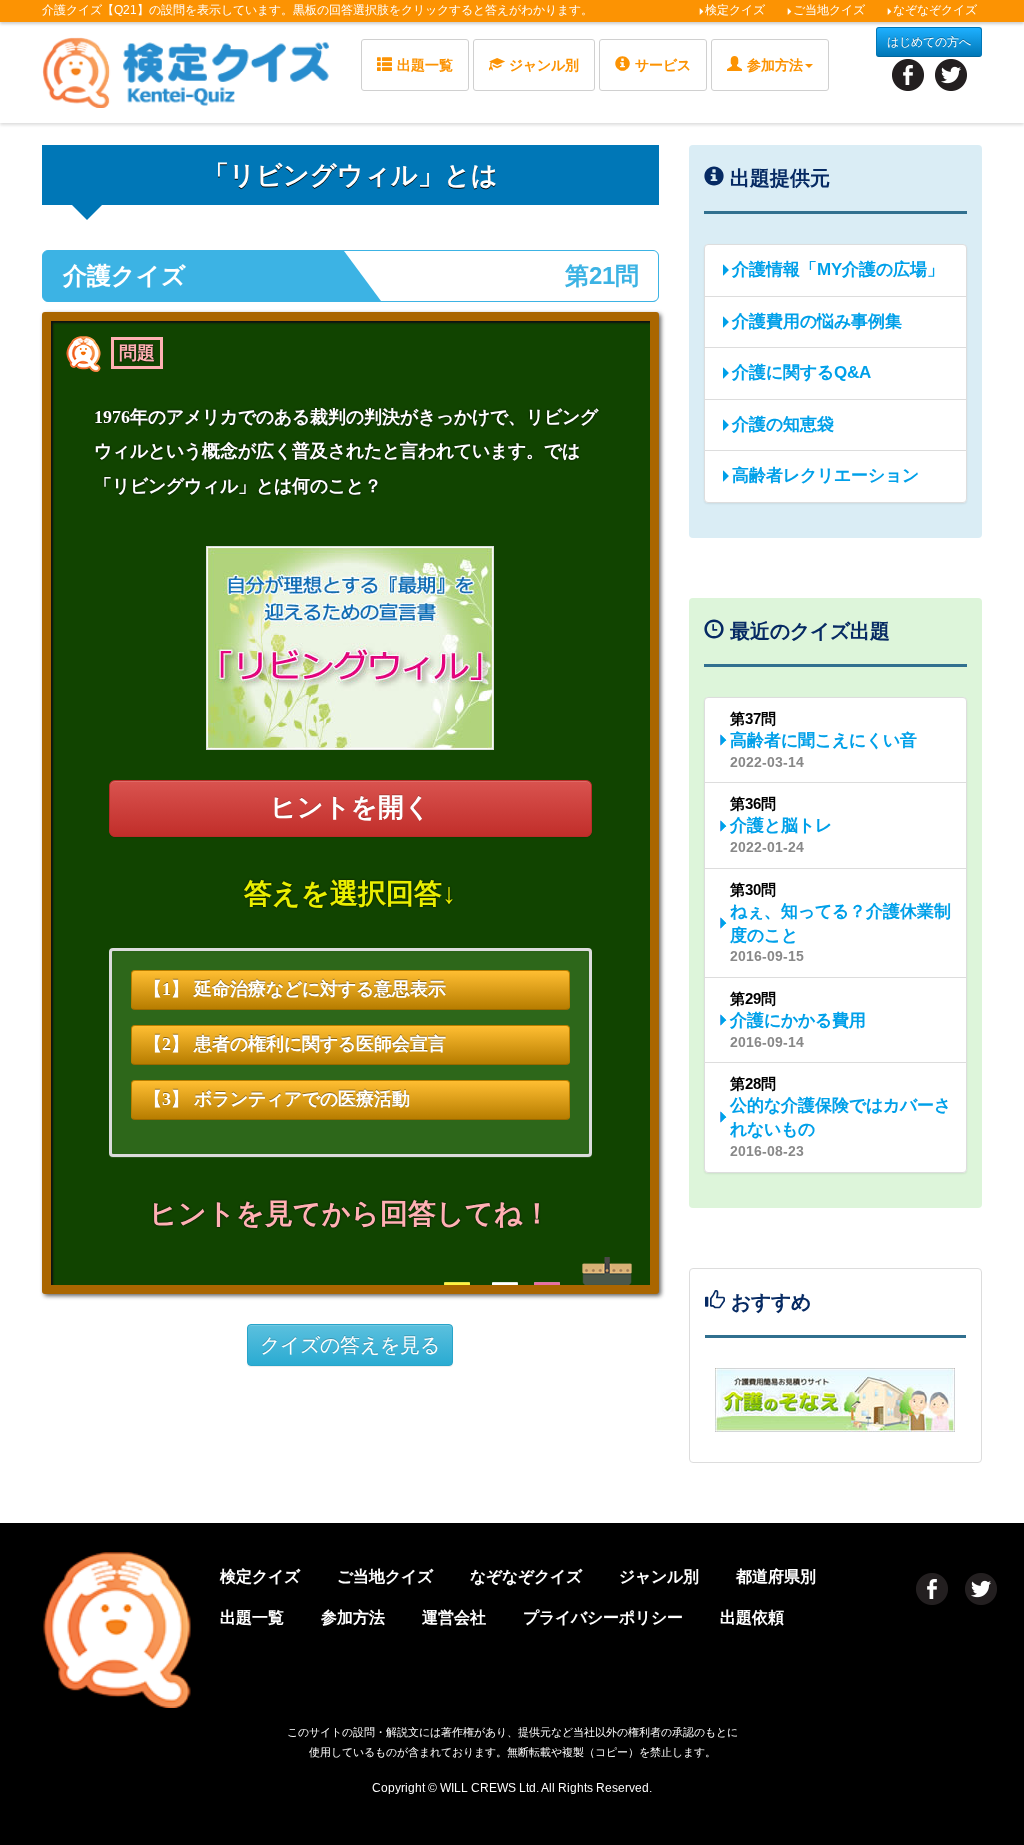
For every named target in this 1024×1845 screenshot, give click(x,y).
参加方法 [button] (775, 65)
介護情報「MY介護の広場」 (838, 269)
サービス (663, 65)
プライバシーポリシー (603, 1617)
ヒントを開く (350, 807)
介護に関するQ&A (801, 372)
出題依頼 (752, 1617)
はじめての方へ (929, 42)
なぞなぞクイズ (935, 10)
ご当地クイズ (829, 10)
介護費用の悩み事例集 (817, 321)
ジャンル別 (544, 65)
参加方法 (353, 1617)
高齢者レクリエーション (825, 475)
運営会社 (454, 1617)
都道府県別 (776, 1576)
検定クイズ (735, 10)
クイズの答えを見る (350, 1345)
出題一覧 (425, 65)
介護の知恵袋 (783, 424)
